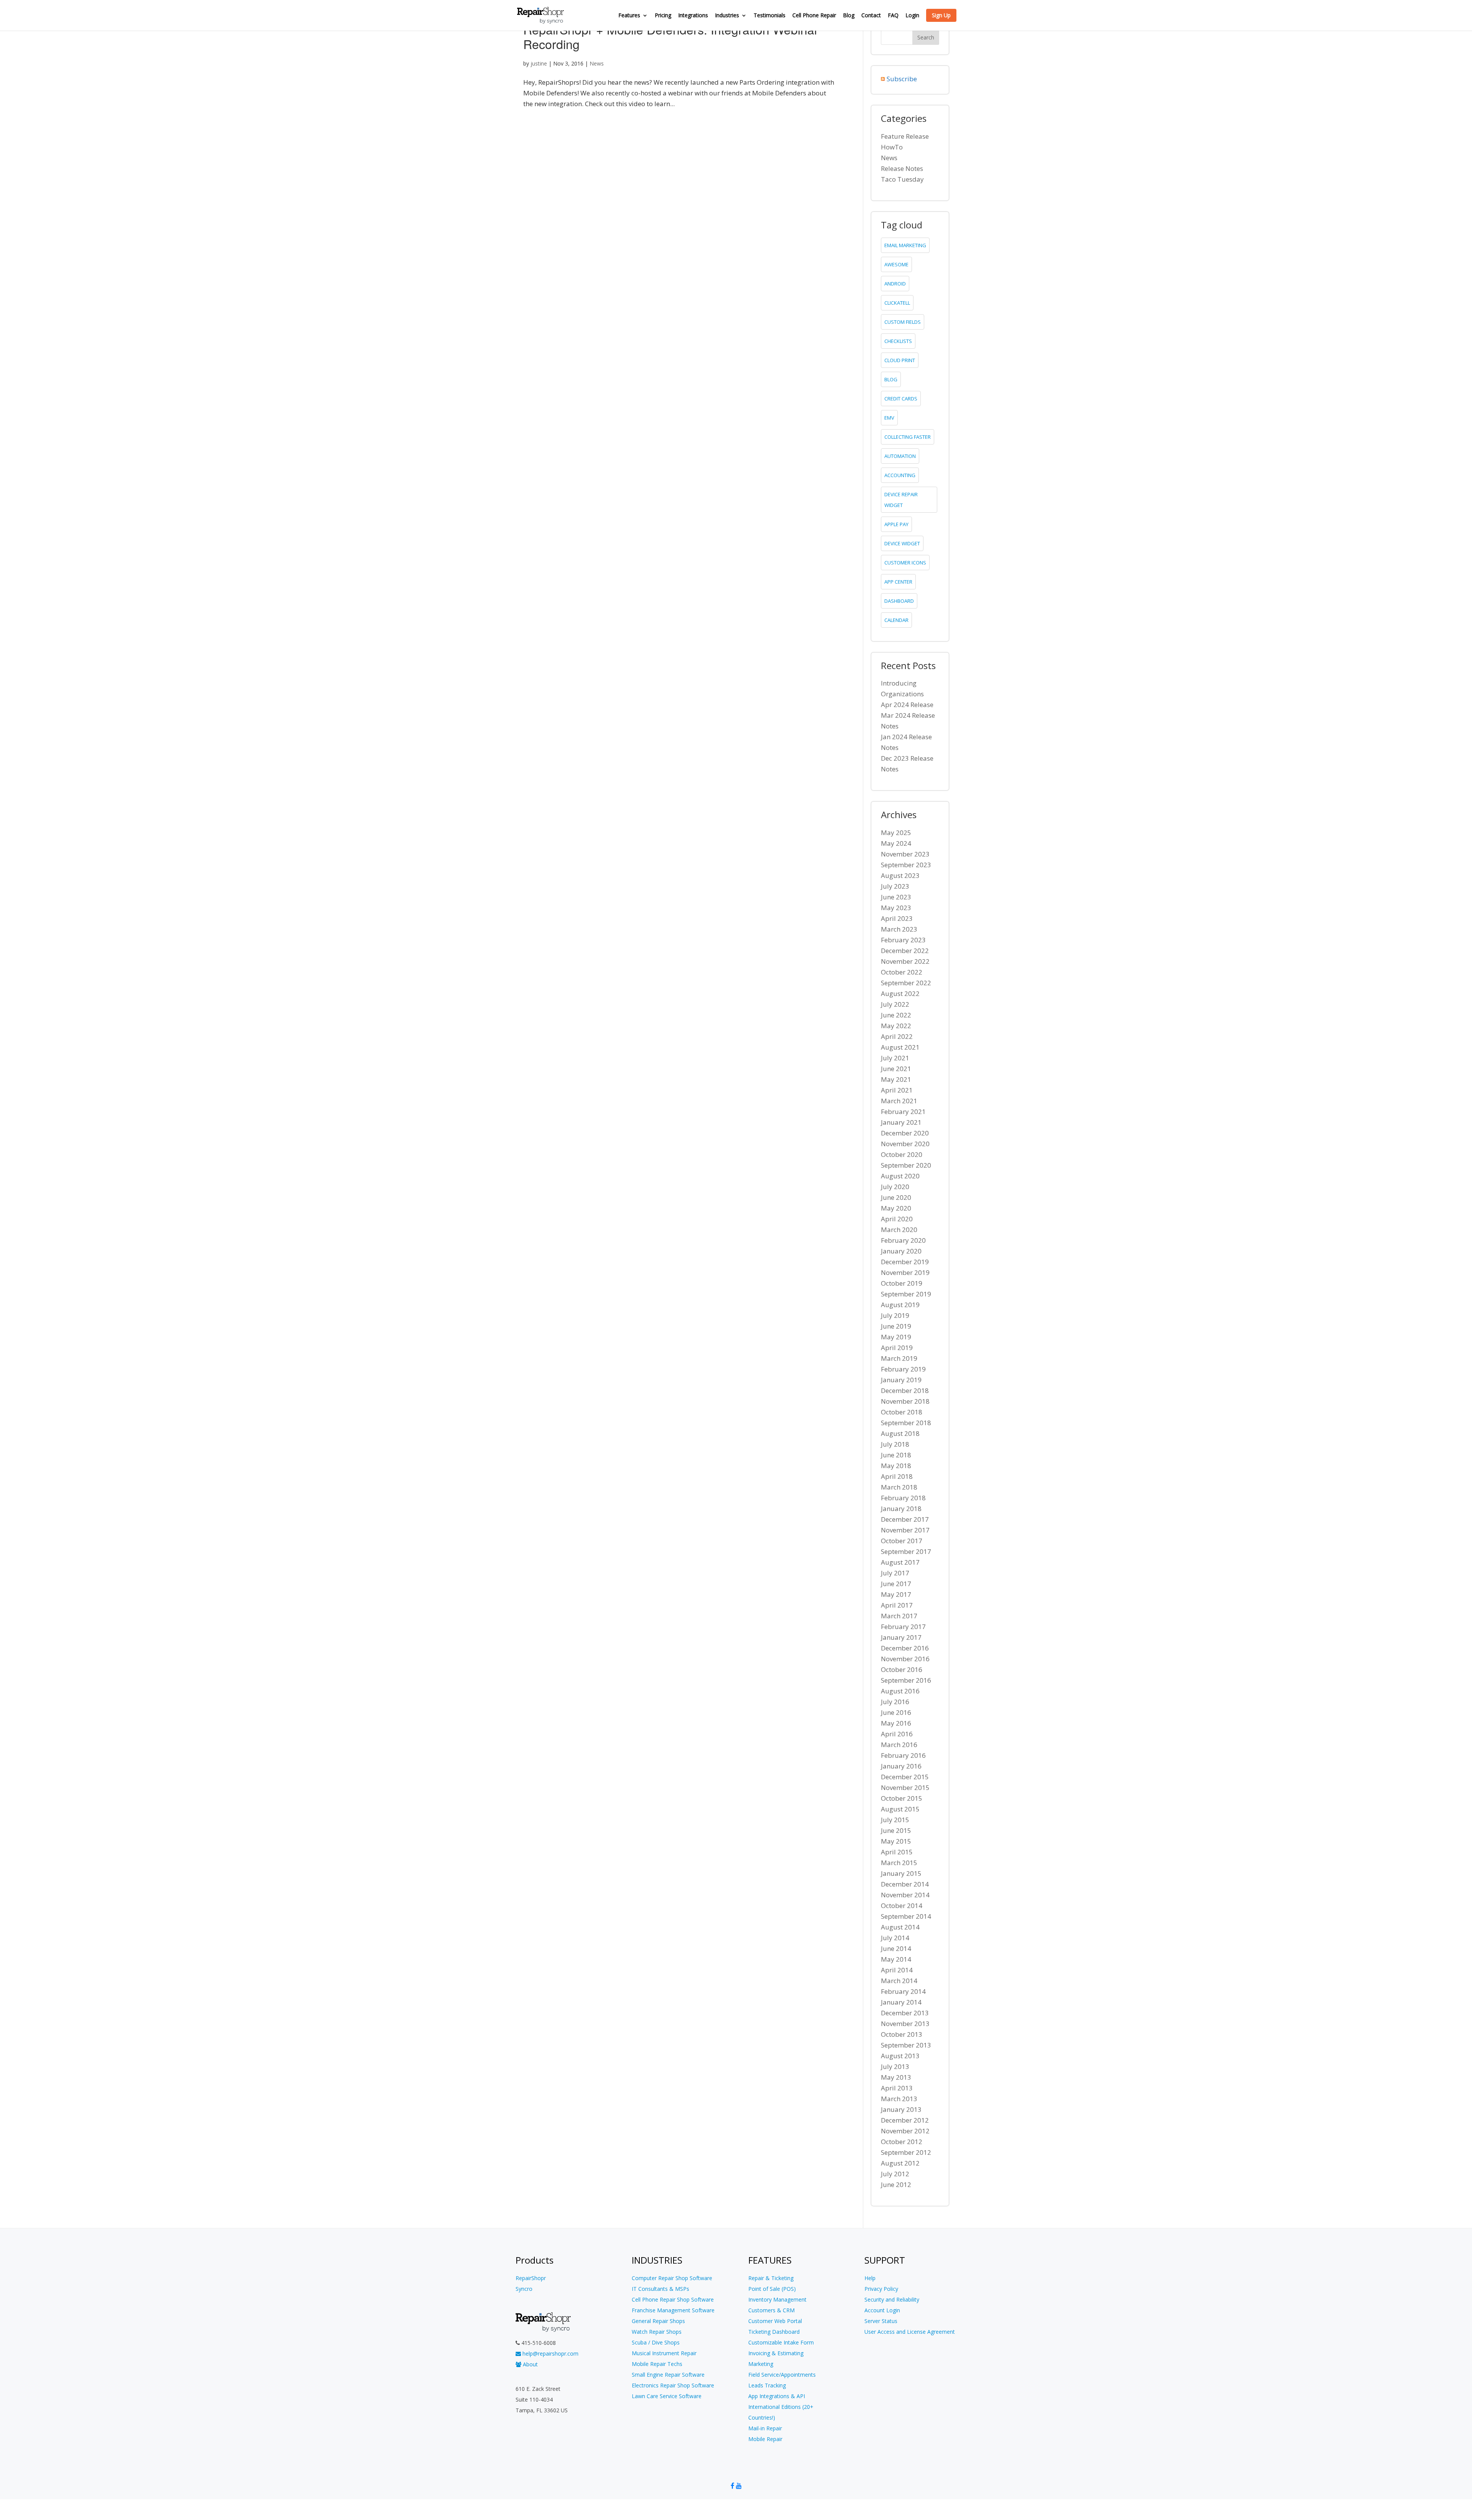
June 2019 (896, 1326)
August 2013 (900, 2056)
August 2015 (900, 1809)
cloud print (900, 360)
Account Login (882, 2310)
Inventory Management (777, 2299)
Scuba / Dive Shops (656, 2342)
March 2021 (899, 1101)
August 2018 (900, 1433)
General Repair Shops (658, 2321)
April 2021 (897, 1090)
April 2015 (897, 1852)
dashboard (899, 601)
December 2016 (905, 1648)
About (530, 2364)
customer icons (905, 563)
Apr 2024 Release (907, 705)
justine (539, 63)
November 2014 (905, 1895)
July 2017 (895, 1573)
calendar (896, 620)
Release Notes (902, 168)
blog (891, 379)
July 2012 (895, 2174)
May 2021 (896, 1079)
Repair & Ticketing (771, 2278)
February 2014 (903, 1991)
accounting (900, 475)
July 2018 (895, 1444)
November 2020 (905, 1144)
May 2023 (896, 908)
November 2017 (905, 1530)
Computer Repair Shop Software (672, 2278)
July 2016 (895, 1702)
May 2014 (896, 1959)
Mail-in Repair (765, 2428)
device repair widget (901, 500)
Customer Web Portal (775, 2321)
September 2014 (906, 1916)
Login (912, 16)
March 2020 (899, 1230)
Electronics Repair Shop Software (673, 2385)
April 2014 (897, 1970)
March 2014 (899, 1981)
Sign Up (941, 15)
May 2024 (896, 843)
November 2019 (905, 1272)
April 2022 (897, 1036)
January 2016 (901, 1766)
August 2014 (900, 1927)
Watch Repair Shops (657, 2332)
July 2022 (895, 1004)
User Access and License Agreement (910, 2332)
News (597, 63)
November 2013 (905, 2024)
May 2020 (896, 1208)
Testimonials (770, 16)
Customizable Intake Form (781, 2342)
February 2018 (903, 1498)
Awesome (896, 264)
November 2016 (905, 1659)
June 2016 (896, 1712)
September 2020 (906, 1165)
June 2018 (896, 1455)
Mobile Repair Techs (657, 2364)
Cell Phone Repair (814, 16)
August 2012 (900, 2163)
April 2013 (897, 2088)
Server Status (881, 2321)
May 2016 (896, 1723)
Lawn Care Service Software (667, 2396)
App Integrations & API (777, 2396)
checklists (898, 341)
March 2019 (899, 1358)
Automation (900, 456)
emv (889, 418)
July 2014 (895, 1938)
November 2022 (905, 961)
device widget (902, 543)
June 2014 (896, 1948)
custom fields (903, 322)
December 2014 (905, 1884)
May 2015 (896, 1841)
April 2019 (897, 1348)
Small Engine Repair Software (668, 2375)
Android (895, 284)
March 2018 (899, 1487)
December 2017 (905, 1519)
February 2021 (903, 1112)
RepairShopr (531, 2278)
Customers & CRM (771, 2310)
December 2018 (905, 1390)
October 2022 (902, 972)
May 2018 (896, 1466)
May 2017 (896, 1594)
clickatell (897, 303)
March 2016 (899, 1745)
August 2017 (900, 1562)
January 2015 (901, 1873)
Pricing (663, 16)
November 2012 (905, 2131)
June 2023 (896, 897)
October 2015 (902, 1798)
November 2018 (905, 1401)
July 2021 (895, 1058)
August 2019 (900, 1305)
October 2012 (902, 2142)
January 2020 (901, 1251)
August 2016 (900, 1691)
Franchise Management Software (673, 2310)
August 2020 (900, 1176)
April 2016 (897, 1734)
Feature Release (905, 136)
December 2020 (905, 1133)
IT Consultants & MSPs (660, 2289)
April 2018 (897, 1476)
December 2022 (905, 951)
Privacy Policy (881, 2289)
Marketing (761, 2364)
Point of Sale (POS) (772, 2289)
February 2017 (903, 1627)
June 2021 (896, 1069)
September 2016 (906, 1680)
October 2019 (902, 1283)
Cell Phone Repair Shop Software (673, 2299)
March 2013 (899, 2099)
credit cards (901, 399)
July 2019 (895, 1315)
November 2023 (905, 854)
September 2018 (906, 1423)
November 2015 (905, 1787)
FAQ (893, 16)
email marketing (905, 245)
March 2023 (899, 929)
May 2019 (896, 1337)
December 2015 (905, 1777)
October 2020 (902, 1154)
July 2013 (895, 2066)
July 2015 (895, 1820)
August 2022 (900, 993)
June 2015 (896, 1830)
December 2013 (905, 2013)
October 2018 (902, 1412)
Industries (727, 16)
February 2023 (903, 940)
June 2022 (896, 1015)
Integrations (693, 16)
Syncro (524, 2289)
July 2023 (895, 886)
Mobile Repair (765, 2439)
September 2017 (906, 1551)
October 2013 (902, 2034)
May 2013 (896, 2077)
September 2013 (906, 2045)
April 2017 (897, 1605)
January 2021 (901, 1122)
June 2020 (896, 1197)
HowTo (892, 147)
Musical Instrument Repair (664, 2353)
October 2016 (902, 1669)
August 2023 (900, 875)
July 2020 (895, 1187)
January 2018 (901, 1509)
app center (898, 582)
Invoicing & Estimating (776, 2353)
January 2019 (901, 1380)
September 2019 (906, 1294)
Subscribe (902, 79)
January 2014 (901, 2002)
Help (870, 2278)
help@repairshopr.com (550, 2353)
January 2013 (901, 2109)
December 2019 (905, 1262)
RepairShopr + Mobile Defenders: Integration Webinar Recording (671, 36)
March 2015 (899, 1863)
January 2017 (901, 1637)
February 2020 (903, 1240)
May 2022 (896, 1026)
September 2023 (906, 865)
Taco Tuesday (902, 179)
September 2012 (906, 2152)
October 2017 (902, 1541)
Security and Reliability (892, 2299)
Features (629, 16)
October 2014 (902, 1906)
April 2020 (897, 1219)
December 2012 (905, 2120)
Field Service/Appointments (782, 2375)
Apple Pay (896, 524)
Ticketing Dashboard (774, 2332)
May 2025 (896, 833)
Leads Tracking (767, 2385)
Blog (849, 16)
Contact (871, 16)
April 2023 (897, 918)
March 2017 (899, 1616)
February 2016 (903, 1755)
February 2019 (903, 1369)
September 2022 (906, 983)
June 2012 (896, 2184)
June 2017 (896, 1584)
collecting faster (908, 437)
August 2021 (900, 1047)
